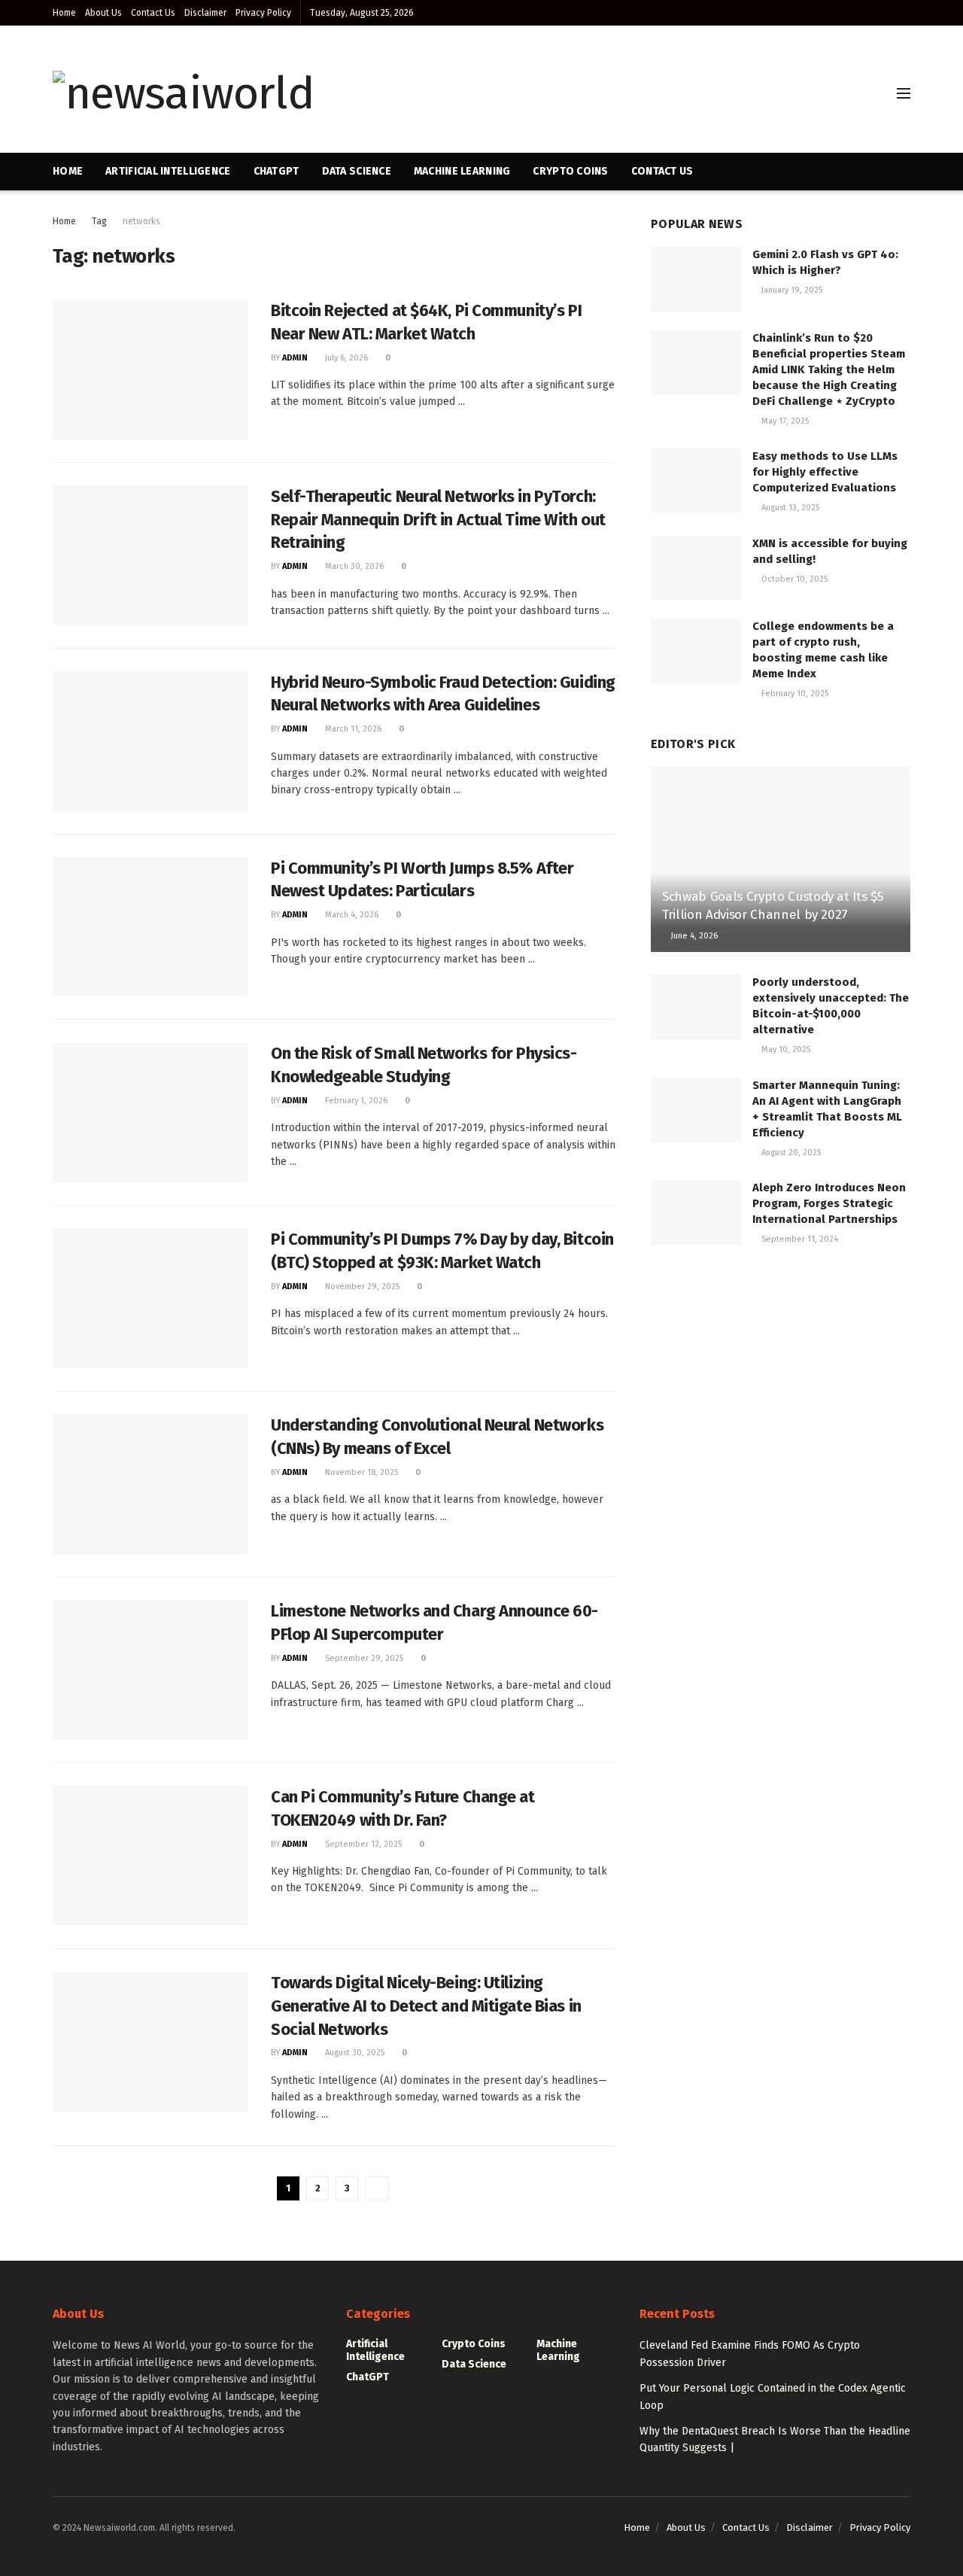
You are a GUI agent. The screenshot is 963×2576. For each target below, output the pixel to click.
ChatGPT (276, 171)
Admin (295, 358)
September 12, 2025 (362, 1844)
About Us (103, 13)
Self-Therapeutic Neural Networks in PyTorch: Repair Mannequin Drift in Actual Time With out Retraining (438, 520)
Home (64, 13)
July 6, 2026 (345, 358)
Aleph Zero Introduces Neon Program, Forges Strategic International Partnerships (829, 1203)
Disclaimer (205, 13)
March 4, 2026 (351, 915)
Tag (99, 221)
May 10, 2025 (785, 1049)
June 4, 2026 (693, 936)
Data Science (357, 171)
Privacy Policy (263, 13)
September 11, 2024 (799, 1239)
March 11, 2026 (352, 729)
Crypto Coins (570, 171)
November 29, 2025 (361, 1286)
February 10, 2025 (794, 693)
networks (141, 221)
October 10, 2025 (793, 579)
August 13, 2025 (789, 508)
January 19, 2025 (791, 290)
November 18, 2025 (360, 1472)
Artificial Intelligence (168, 171)
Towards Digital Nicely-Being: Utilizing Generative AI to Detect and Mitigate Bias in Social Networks (426, 2006)
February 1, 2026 (355, 1101)
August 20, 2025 (790, 1153)
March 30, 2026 (353, 566)
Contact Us (153, 13)
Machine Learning (462, 171)
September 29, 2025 (363, 1658)
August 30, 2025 (354, 2053)
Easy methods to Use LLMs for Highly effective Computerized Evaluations (825, 472)
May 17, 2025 (784, 421)
